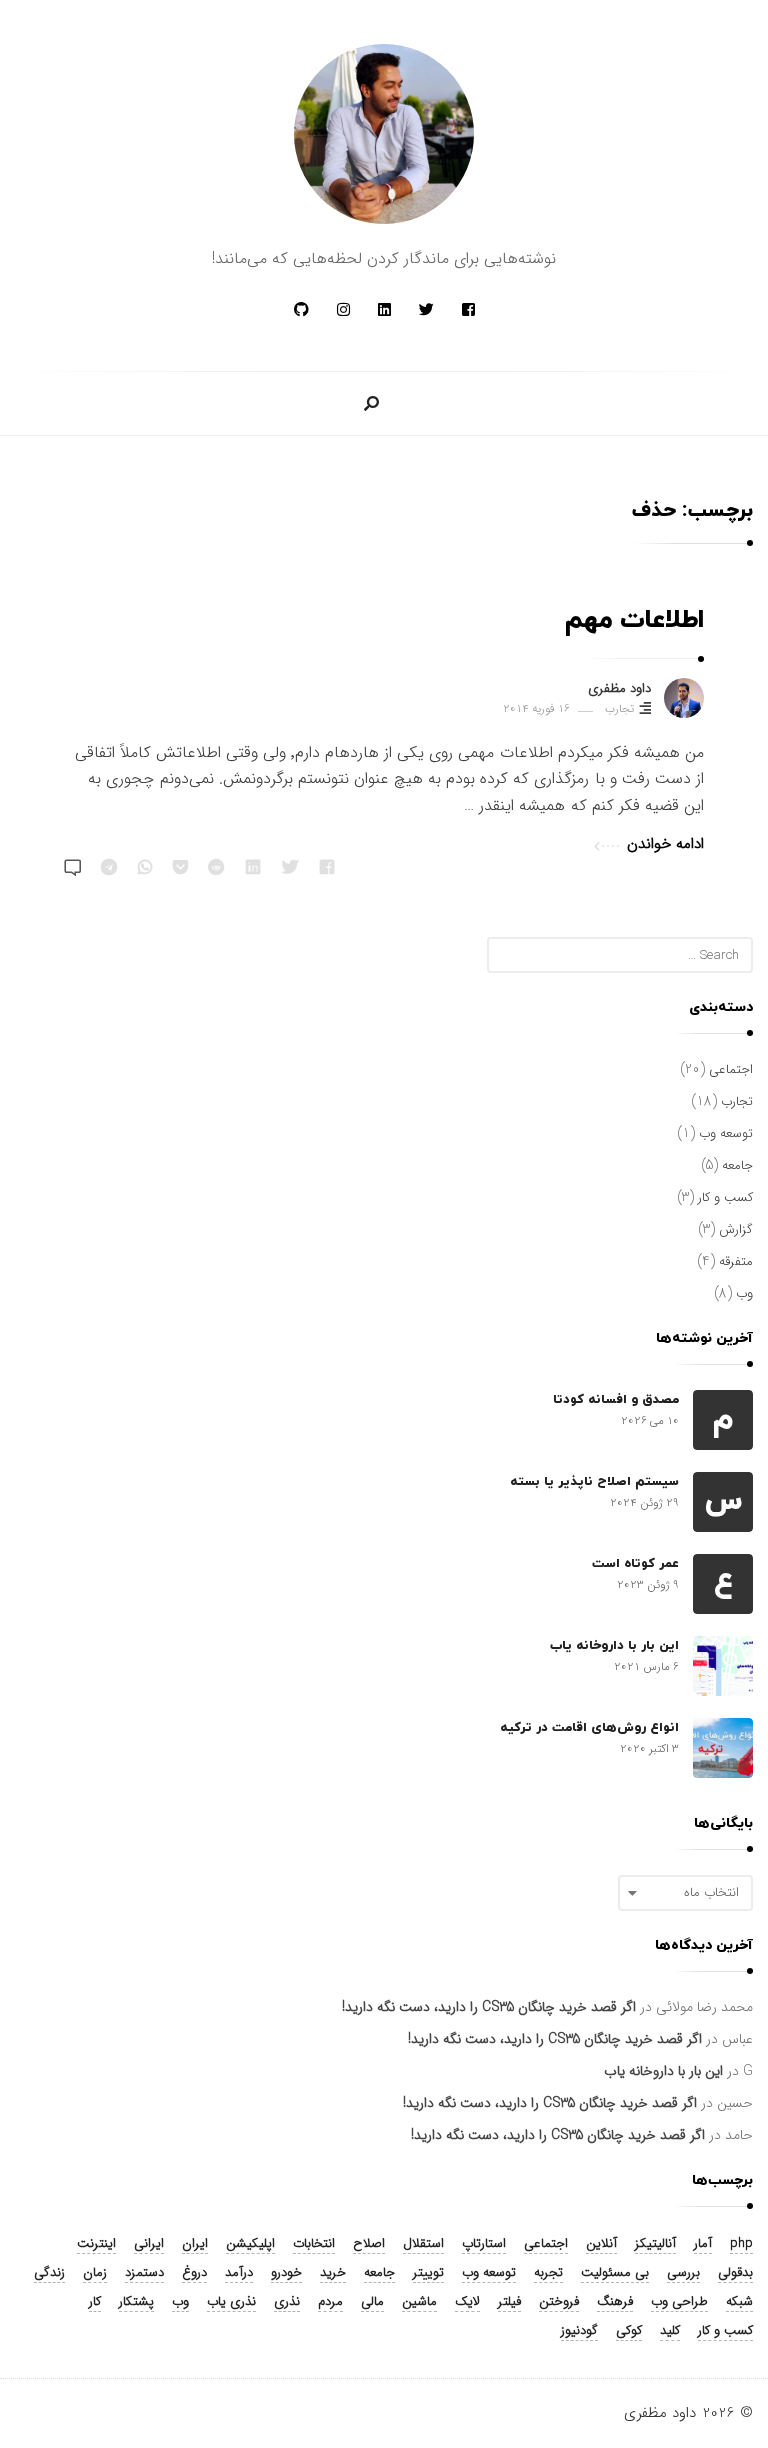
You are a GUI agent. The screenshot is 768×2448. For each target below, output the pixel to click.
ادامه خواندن (665, 844)
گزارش (736, 1229)
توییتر (428, 2273)
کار (95, 2302)
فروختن (559, 2302)
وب (744, 1293)
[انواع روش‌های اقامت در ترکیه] (723, 1748)
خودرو (286, 2273)
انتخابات (314, 2244)
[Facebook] (468, 311)
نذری (287, 2302)
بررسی (683, 2273)
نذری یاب (231, 2302)
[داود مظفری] (384, 134)
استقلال (423, 2244)
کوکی (629, 2331)
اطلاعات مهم (634, 620)
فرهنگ (615, 2302)
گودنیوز (579, 2331)
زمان (95, 2273)
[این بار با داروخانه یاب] (723, 1666)
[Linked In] (384, 311)
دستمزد (144, 2273)
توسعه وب (726, 1133)
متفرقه (736, 1261)
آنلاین (601, 2244)
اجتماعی (731, 1069)
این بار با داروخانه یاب (614, 1646)
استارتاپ (484, 2244)
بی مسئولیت (615, 2273)
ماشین (419, 2302)
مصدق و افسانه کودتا (616, 1400)
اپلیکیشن (250, 2244)
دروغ (194, 2273)
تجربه (548, 2273)
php (741, 2244)
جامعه (737, 1165)
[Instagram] (343, 311)
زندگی (49, 2273)
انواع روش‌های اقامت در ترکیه (589, 1728)
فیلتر (509, 2302)
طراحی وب (679, 2302)
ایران (195, 2244)
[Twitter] (426, 311)
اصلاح (369, 2244)
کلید (670, 2331)
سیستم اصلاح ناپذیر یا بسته (594, 1482)
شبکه (739, 2302)
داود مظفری (619, 688)
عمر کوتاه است (635, 1564)
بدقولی (735, 2273)
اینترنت (96, 2244)
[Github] (301, 311)
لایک (467, 2302)
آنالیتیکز (655, 2244)
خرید (333, 2273)
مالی (372, 2302)
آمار (703, 2244)
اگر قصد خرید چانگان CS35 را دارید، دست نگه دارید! (489, 2007)
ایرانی (149, 2244)
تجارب (619, 709)
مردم (330, 2302)
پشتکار (136, 2302)
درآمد (239, 2273)
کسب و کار (725, 1197)
